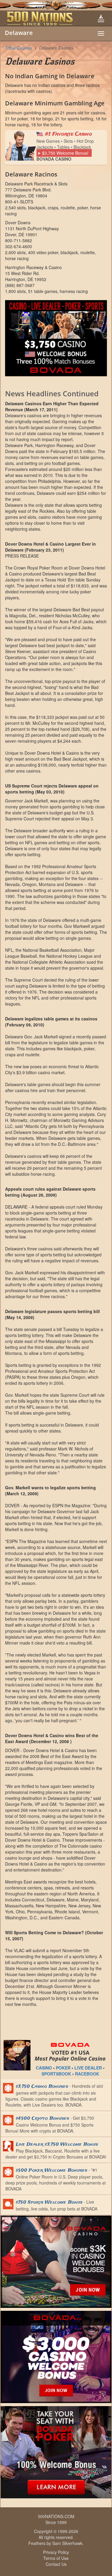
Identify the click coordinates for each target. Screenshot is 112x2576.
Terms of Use (56, 2558)
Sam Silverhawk (67, 2543)
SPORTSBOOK (56, 2074)
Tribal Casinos (19, 48)
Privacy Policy (56, 2552)
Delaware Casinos (56, 48)
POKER (63, 2068)
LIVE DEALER (88, 2068)
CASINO (44, 2068)
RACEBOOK (87, 2074)
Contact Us (56, 2564)
